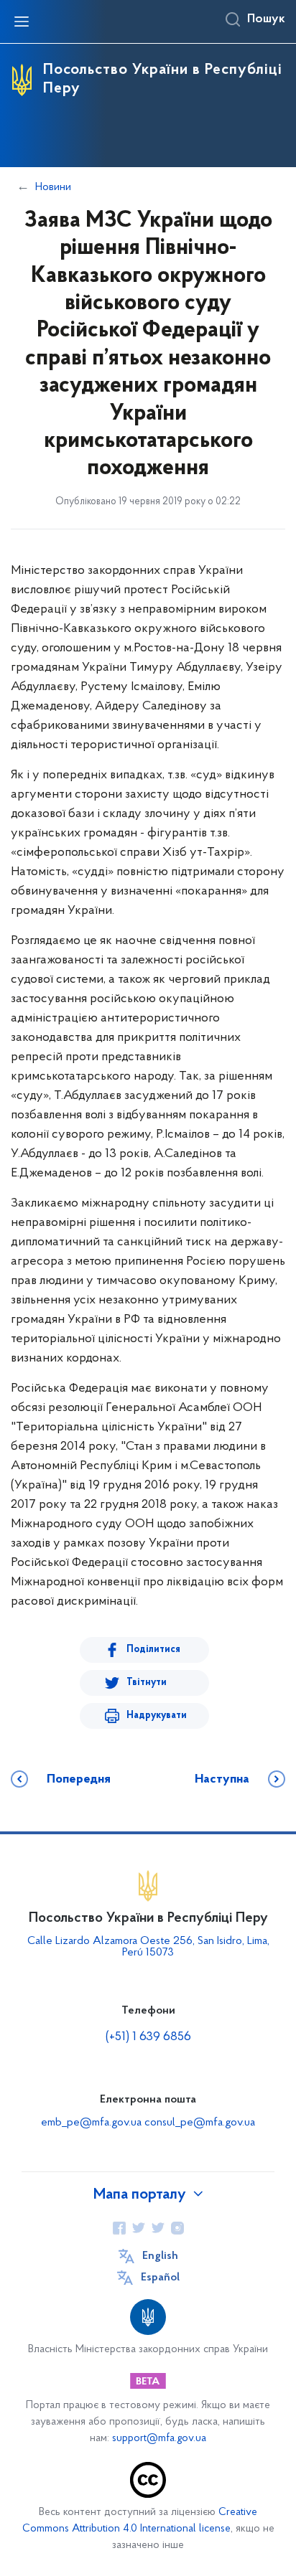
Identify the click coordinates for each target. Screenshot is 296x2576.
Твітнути (147, 1683)
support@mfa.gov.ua (159, 2439)
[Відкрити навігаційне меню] (22, 22)
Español (160, 2278)
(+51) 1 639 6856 (148, 2037)
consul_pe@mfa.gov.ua (200, 2123)
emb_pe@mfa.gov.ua (91, 2123)
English (160, 2256)
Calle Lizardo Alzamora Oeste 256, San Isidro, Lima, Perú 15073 (148, 1947)
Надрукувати (157, 1716)
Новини (53, 187)
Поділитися (153, 1650)
